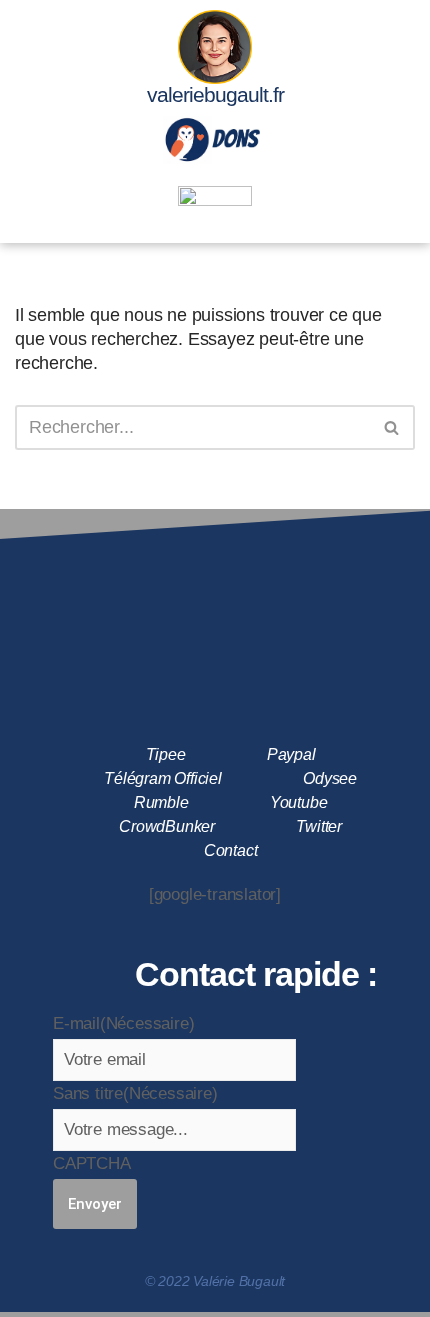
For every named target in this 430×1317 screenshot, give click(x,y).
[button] (215, 221)
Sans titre (135, 1093)
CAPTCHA (92, 1163)
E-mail (123, 1023)
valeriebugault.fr (215, 94)
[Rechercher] (392, 427)
